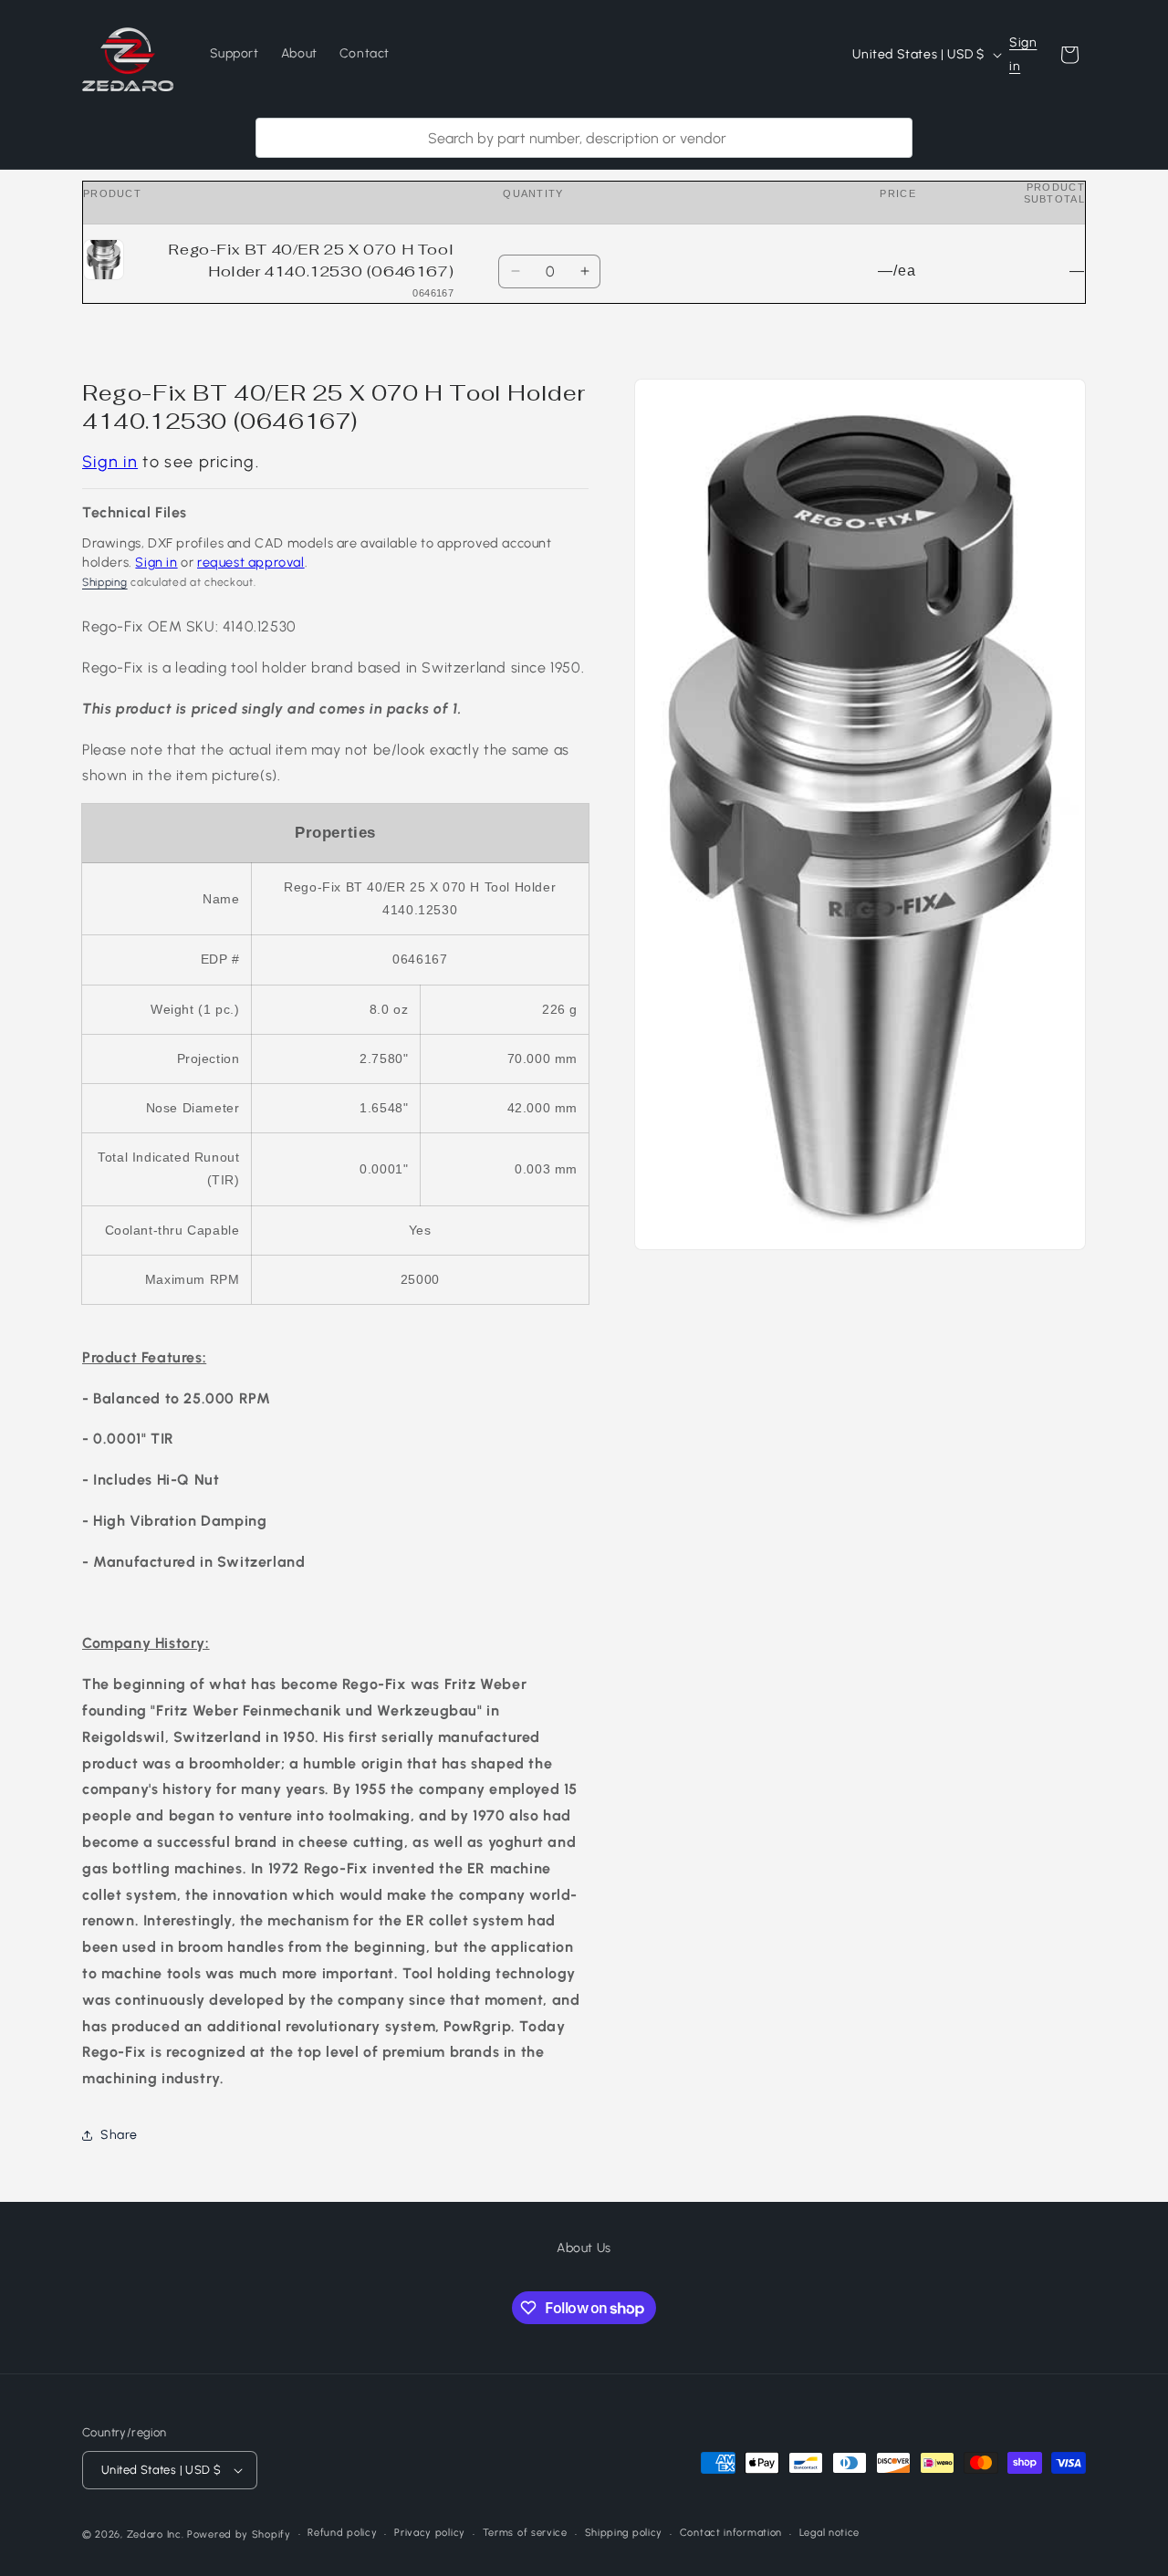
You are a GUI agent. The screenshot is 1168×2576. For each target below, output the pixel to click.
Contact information (731, 2533)
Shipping (105, 582)
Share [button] (119, 2135)
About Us (584, 2248)
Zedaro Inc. (156, 2534)
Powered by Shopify (239, 2534)
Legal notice (829, 2533)
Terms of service (525, 2533)
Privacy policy (430, 2533)
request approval (251, 562)
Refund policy (342, 2533)
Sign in (1023, 54)
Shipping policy (624, 2533)
